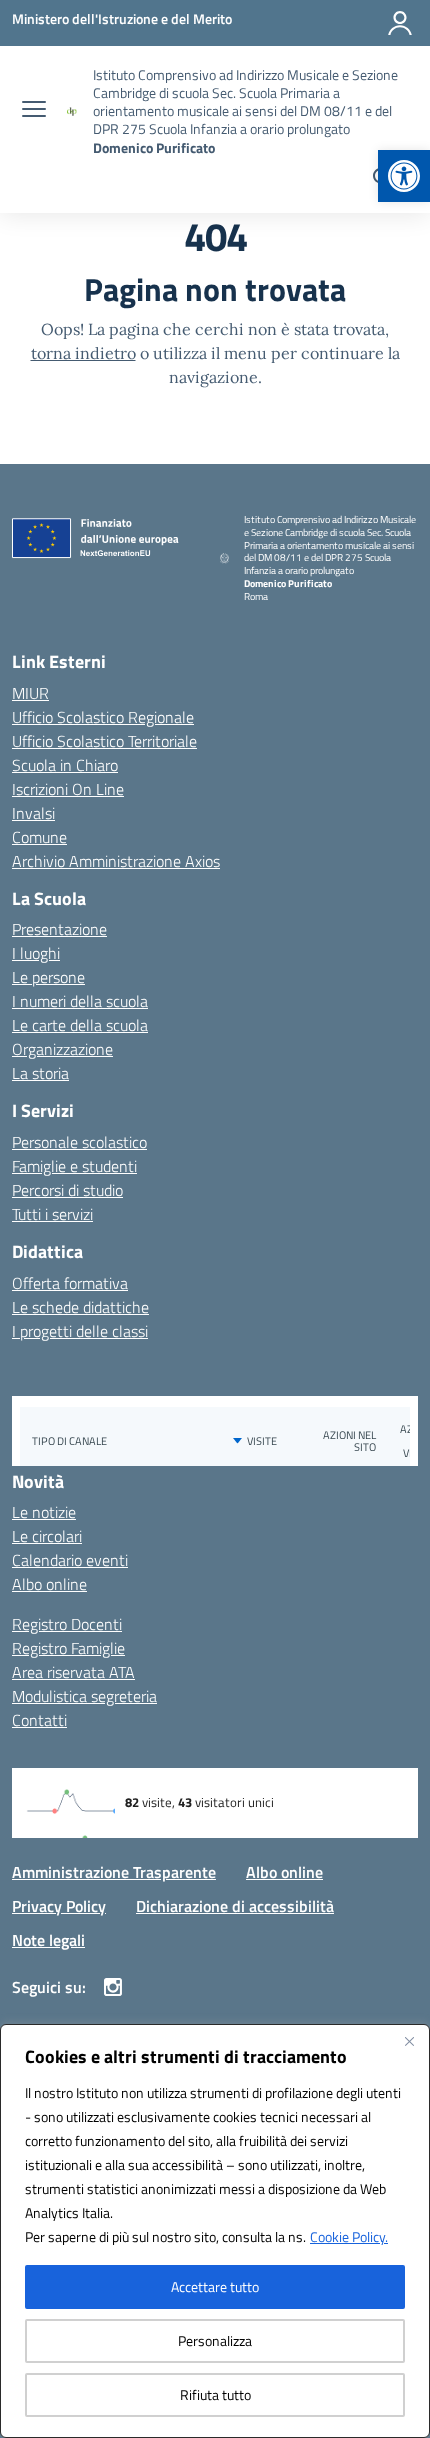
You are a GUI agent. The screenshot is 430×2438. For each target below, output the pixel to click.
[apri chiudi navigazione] (34, 111)
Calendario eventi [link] (70, 1560)
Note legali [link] (48, 1940)
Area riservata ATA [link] (73, 1672)
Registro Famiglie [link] (68, 1648)
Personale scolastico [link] (79, 1142)
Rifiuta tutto (215, 2394)
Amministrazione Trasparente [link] (114, 1872)
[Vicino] (409, 2041)
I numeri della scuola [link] (80, 1001)
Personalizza (215, 2340)
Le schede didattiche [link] (80, 1307)
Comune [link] (39, 837)
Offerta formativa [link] (70, 1283)
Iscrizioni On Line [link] (68, 789)
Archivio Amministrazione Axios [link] (116, 861)
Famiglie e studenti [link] (74, 1166)
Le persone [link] (48, 977)
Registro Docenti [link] (67, 1624)
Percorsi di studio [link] (67, 1190)
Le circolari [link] (47, 1536)
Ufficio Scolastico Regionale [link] (103, 717)
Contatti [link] (39, 1720)
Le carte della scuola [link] (80, 1025)
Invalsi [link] (33, 813)
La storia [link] (40, 1073)
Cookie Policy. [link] (349, 2236)
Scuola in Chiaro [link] (65, 765)
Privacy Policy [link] (59, 1906)
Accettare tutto (215, 2286)
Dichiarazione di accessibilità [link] (235, 1906)
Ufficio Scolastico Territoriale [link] (104, 741)
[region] (215, 2231)
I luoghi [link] (36, 953)
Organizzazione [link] (62, 1049)
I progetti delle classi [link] (80, 1331)
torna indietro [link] (83, 353)
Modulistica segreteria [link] (84, 1696)
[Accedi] (400, 23)
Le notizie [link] (44, 1512)
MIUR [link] (30, 693)
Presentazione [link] (59, 929)
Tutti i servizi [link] (52, 1214)
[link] (404, 176)
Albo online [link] (49, 1584)
